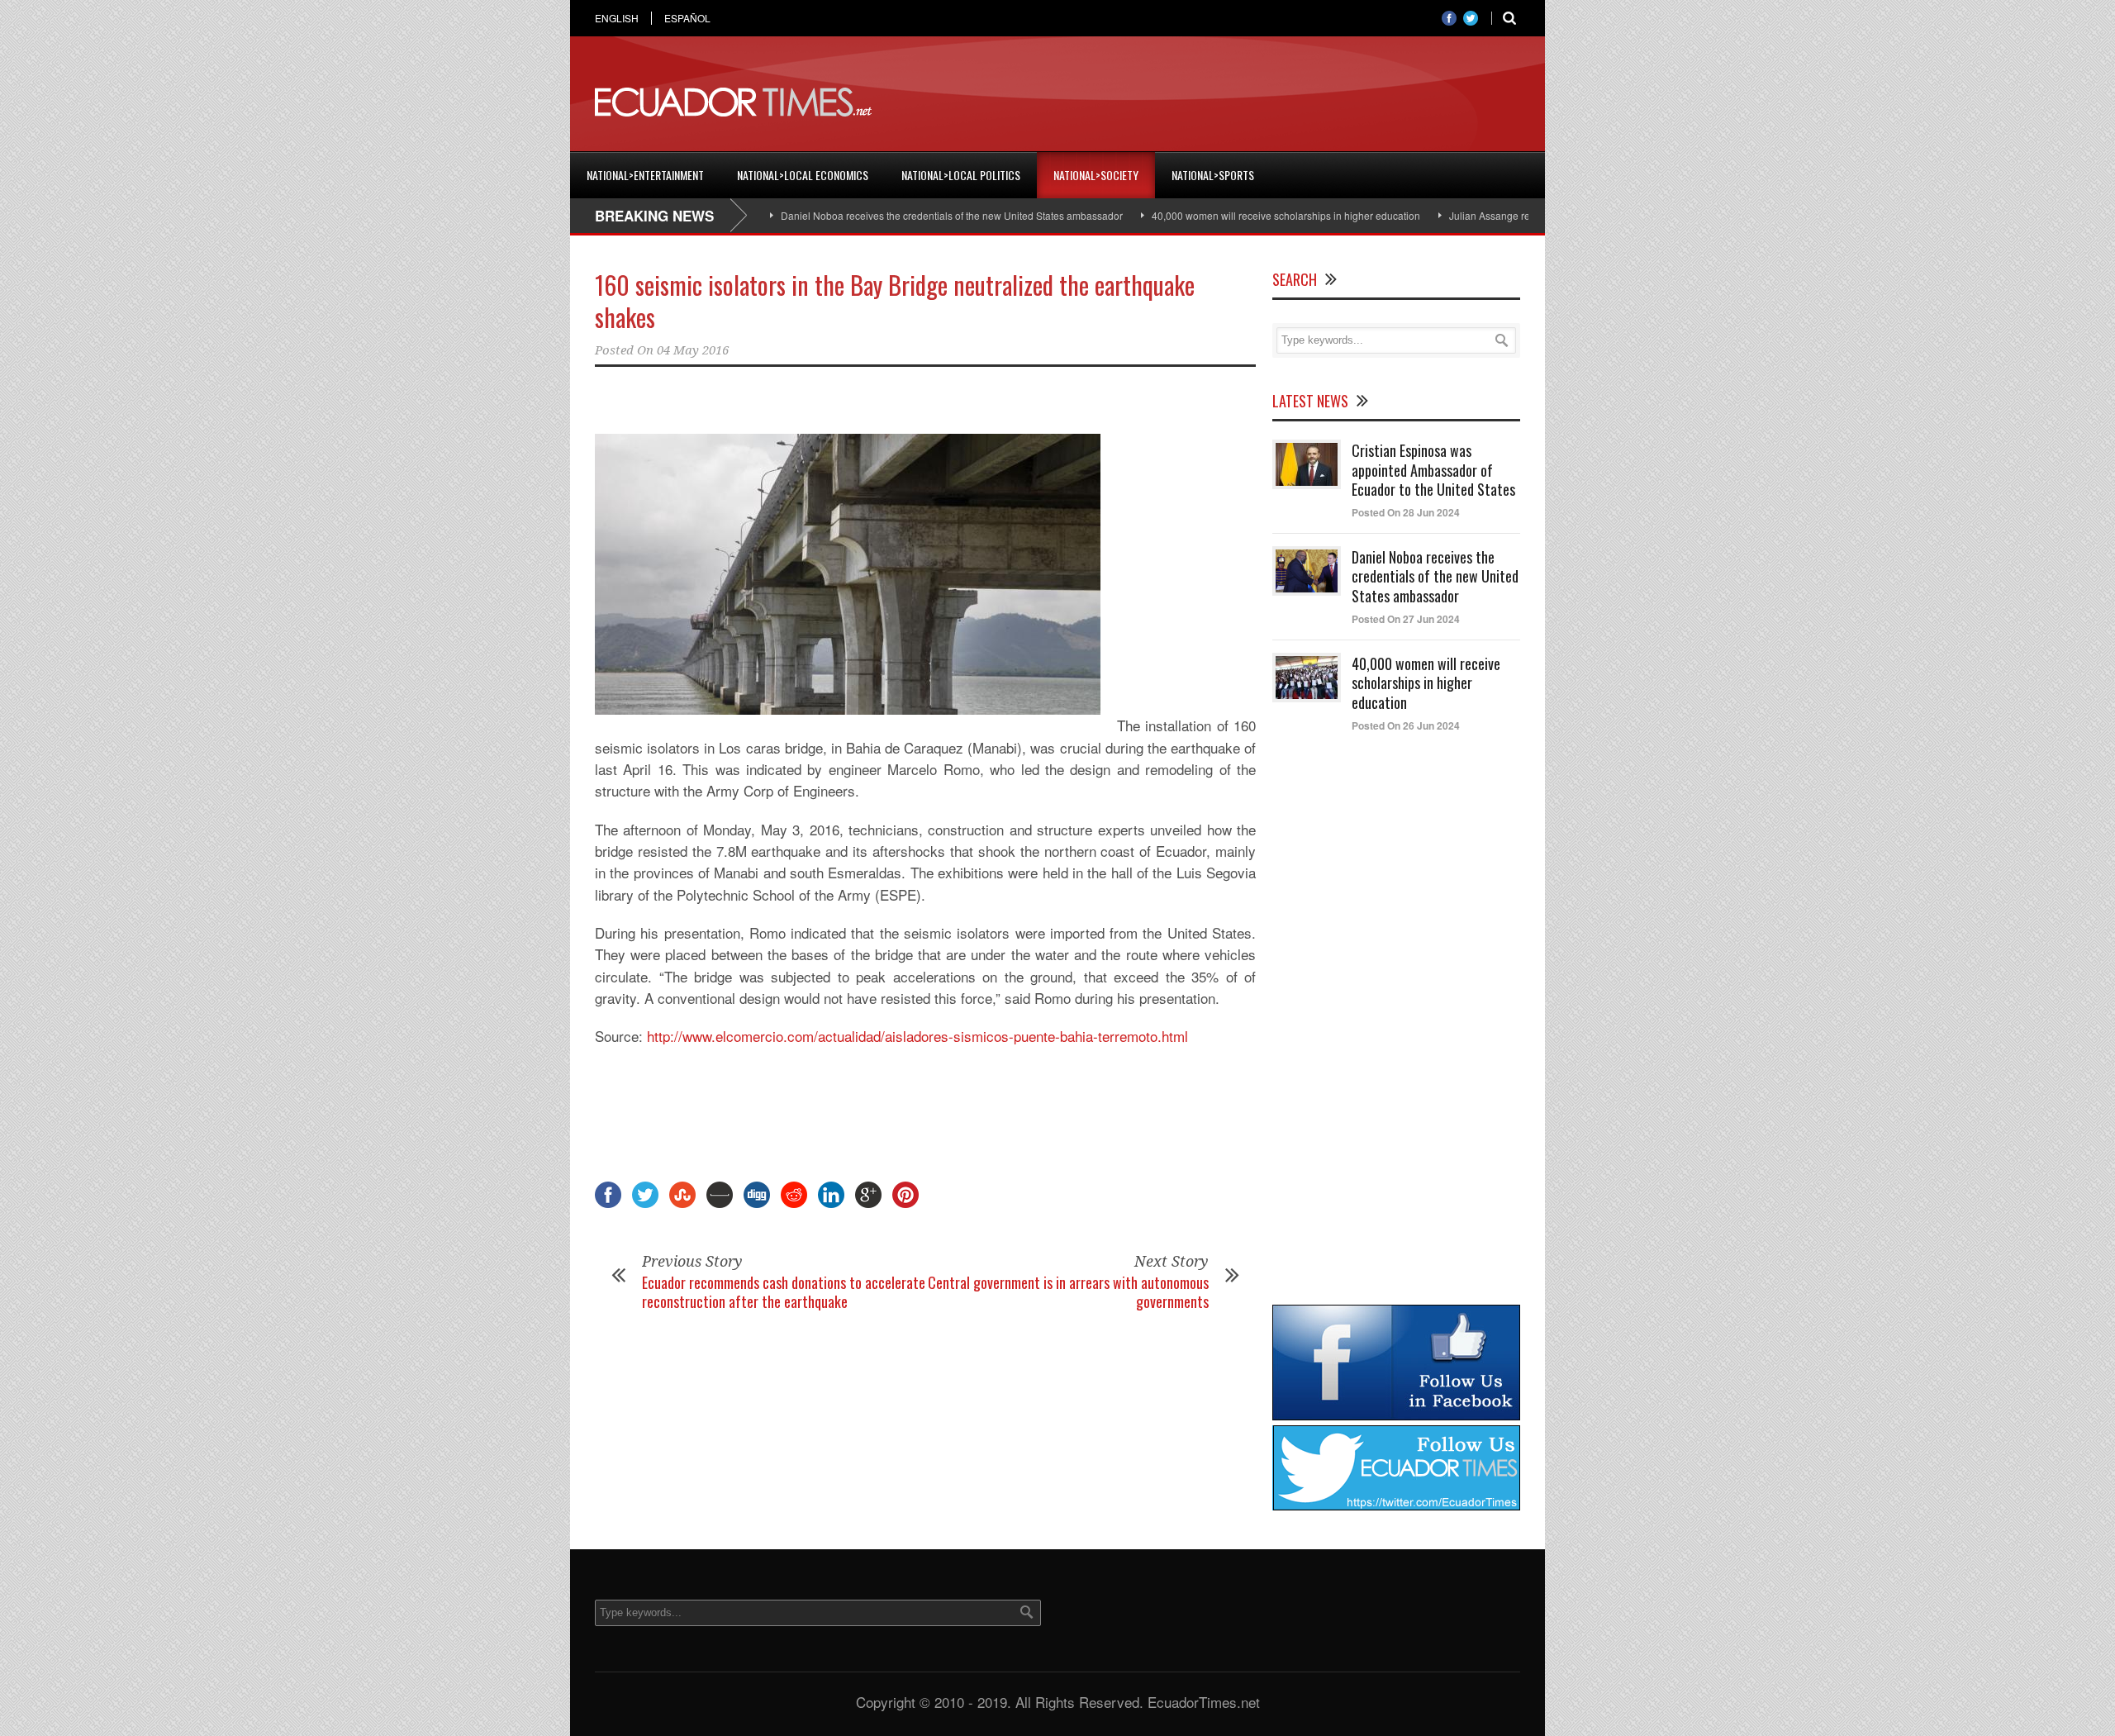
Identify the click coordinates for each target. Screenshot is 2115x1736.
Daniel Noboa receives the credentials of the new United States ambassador (895, 215)
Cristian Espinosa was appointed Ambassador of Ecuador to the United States (1433, 470)
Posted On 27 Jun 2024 (1406, 619)
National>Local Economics (803, 175)
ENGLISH (617, 18)
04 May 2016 (693, 350)
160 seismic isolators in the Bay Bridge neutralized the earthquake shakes (895, 301)
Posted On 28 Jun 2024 (1406, 512)
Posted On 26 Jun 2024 (1406, 725)
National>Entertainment (645, 175)
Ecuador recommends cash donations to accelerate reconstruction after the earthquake (784, 1292)
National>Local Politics (961, 175)
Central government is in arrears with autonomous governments (1068, 1292)
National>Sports (1213, 175)
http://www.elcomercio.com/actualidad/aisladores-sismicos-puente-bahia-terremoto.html (917, 1036)
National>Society (1096, 175)
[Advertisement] (1219, 102)
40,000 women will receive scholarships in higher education (1229, 215)
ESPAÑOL (687, 18)
